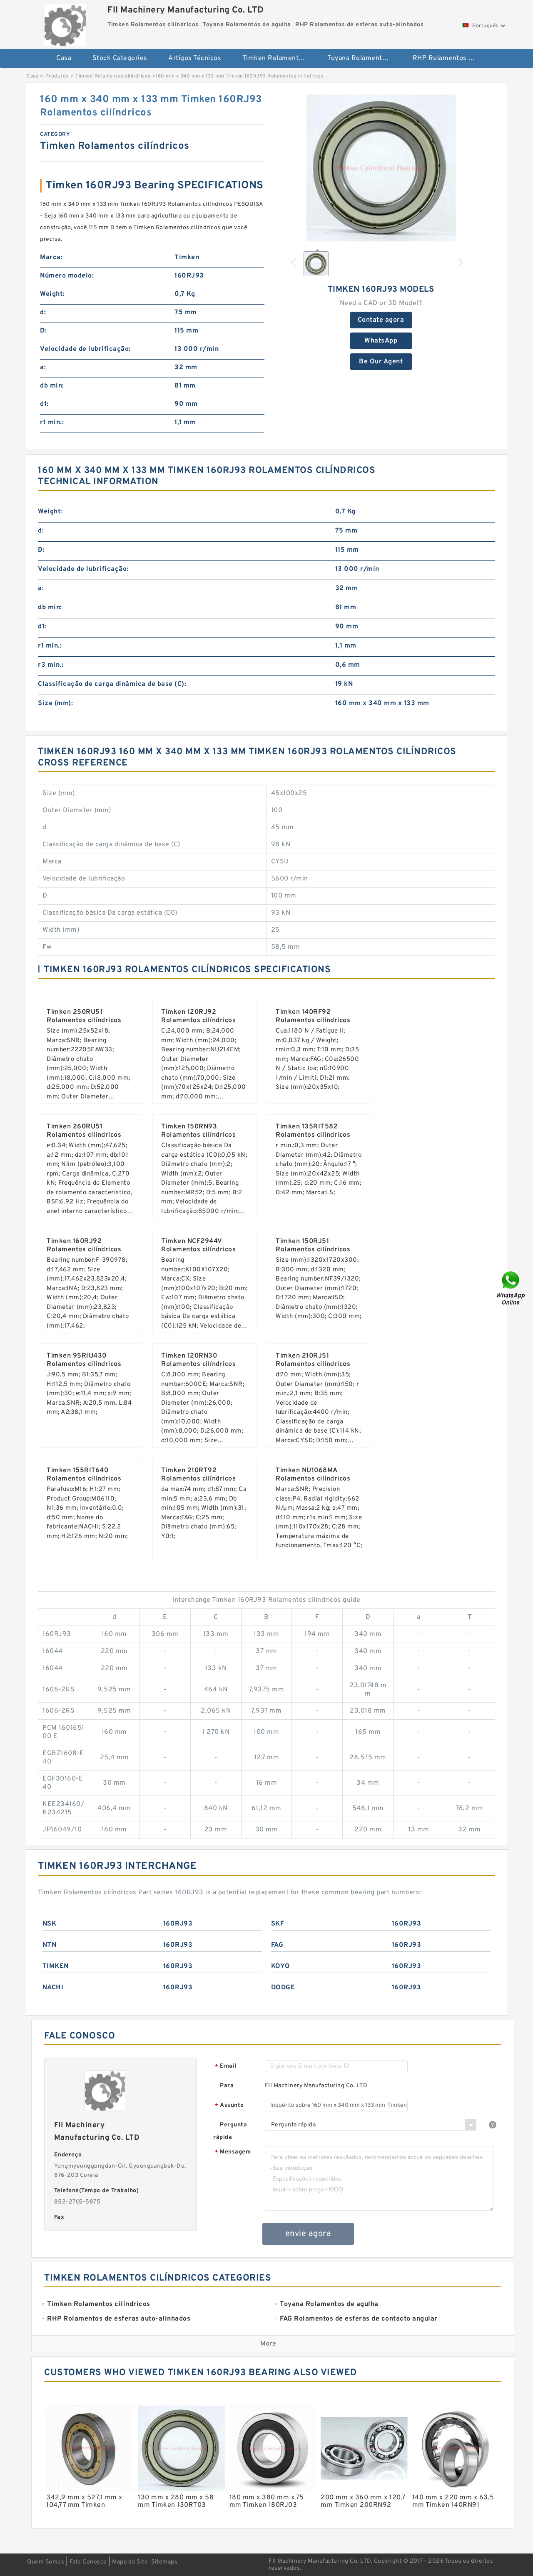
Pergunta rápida (230, 2131)
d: (43, 313)
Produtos (57, 76)
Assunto (229, 2106)
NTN (50, 1945)
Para (227, 2086)
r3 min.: (51, 665)
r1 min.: (52, 423)
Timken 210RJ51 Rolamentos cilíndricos (313, 1360)
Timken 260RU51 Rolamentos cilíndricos (84, 1131)
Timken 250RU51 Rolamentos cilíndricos (84, 1016)
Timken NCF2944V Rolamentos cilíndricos (198, 1245)
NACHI (53, 1988)
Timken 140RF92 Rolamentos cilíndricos (313, 1016)
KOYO (281, 1966)
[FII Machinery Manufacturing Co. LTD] (65, 23)
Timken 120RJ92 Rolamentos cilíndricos (198, 1016)
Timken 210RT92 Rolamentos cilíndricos (198, 1475)
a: (43, 368)
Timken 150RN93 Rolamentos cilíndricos (198, 1131)
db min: (52, 386)
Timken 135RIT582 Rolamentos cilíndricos (313, 1131)
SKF (278, 1924)
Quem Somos (46, 2562)
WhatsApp (381, 341)
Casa (64, 58)
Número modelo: (67, 276)
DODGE (283, 1988)
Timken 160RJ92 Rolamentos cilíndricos (84, 1245)
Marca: (51, 258)
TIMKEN (56, 1966)
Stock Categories (120, 58)
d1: (44, 404)
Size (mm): (55, 703)
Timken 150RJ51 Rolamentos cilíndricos (313, 1245)
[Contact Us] (511, 1288)
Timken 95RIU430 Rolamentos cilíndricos (84, 1360)
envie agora (308, 2234)
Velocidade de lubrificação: (85, 349)
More (268, 2344)
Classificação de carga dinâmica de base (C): (112, 684)
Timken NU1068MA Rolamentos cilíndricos (313, 1475)
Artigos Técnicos (195, 58)
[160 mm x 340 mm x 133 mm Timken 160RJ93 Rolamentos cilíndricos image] (381, 168)
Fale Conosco (88, 2562)
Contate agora (381, 320)
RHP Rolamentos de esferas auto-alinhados (450, 58)
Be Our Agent (381, 362)
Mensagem (233, 2152)
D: (43, 331)
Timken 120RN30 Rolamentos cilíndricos (198, 1360)
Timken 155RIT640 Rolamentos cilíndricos (84, 1475)
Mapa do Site (130, 2562)
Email (226, 2067)
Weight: (52, 294)
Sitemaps (164, 2562)
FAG (277, 1945)
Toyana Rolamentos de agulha (364, 58)
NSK (50, 1924)
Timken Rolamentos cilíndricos (279, 58)
